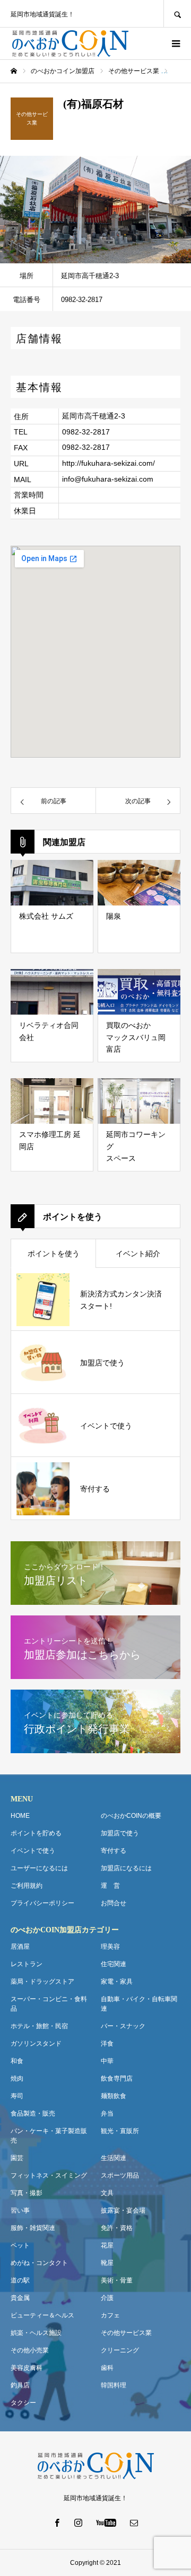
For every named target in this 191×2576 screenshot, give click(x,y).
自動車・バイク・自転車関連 (139, 2004)
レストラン (27, 1964)
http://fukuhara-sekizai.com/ (108, 463)
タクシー (23, 2403)
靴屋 (107, 2263)
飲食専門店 (117, 2078)
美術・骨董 (117, 2280)
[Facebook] (57, 2522)
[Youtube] (106, 2522)
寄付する (114, 1851)
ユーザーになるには (39, 1868)
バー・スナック (123, 2026)
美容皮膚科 (27, 2368)
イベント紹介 (138, 1254)
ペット (20, 2245)
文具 (107, 2193)
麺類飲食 (114, 2096)
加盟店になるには (126, 1868)
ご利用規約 (27, 1886)
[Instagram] (79, 2522)
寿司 (17, 2096)
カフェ (110, 2315)
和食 (17, 2061)
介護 (107, 2298)
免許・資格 (117, 2228)
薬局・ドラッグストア (42, 1982)
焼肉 (17, 2078)
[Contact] (134, 2522)
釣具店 (20, 2385)
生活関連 (114, 2158)
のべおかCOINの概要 (131, 1816)
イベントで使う (33, 1851)
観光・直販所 (120, 2131)
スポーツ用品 (120, 2175)
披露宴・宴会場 (123, 2210)
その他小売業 (30, 2350)
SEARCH (177, 14)
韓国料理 (114, 2385)
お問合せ (114, 1903)
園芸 (17, 2158)
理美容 (110, 1947)
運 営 (110, 1886)
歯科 (107, 2368)
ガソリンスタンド (36, 2044)
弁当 (107, 2113)
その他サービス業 (126, 2333)
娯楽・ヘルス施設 (36, 2333)
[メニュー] (175, 43)
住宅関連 (114, 1964)
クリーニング (120, 2350)
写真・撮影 (27, 2193)
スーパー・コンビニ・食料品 (49, 2004)
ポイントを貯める (36, 1833)
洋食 (107, 2044)
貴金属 (20, 2298)
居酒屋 (20, 1947)
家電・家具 (117, 1982)
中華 (107, 2061)
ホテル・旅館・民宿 (39, 2026)
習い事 (20, 2210)
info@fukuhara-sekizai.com (108, 479)
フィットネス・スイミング (49, 2175)
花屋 (107, 2245)
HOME (20, 1816)
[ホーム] (14, 71)
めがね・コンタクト (39, 2263)
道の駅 (20, 2280)
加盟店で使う (120, 1833)
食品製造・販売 (33, 2113)
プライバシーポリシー (42, 1903)
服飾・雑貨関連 (33, 2228)
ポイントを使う (54, 1254)
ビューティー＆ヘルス (42, 2315)
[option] (95, 210)
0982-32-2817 (86, 432)
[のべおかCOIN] (70, 43)
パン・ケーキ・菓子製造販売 (49, 2136)
